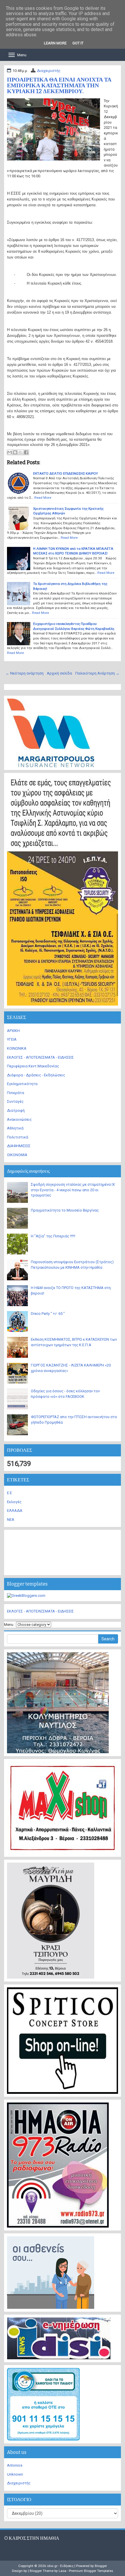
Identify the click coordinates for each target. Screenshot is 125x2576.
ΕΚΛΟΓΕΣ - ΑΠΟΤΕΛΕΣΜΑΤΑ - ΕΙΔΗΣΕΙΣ (40, 1057)
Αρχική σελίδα (59, 673)
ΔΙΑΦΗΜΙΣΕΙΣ (19, 1146)
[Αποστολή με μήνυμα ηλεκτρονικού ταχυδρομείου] (10, 452)
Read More (43, 498)
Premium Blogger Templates (91, 2571)
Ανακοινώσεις (19, 1119)
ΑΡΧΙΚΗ (13, 1031)
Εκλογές (14, 1502)
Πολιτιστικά (18, 1137)
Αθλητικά (15, 1128)
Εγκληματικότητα (22, 1084)
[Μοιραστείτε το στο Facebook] (26, 452)
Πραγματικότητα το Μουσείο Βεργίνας (65, 1210)
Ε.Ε (9, 1493)
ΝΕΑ (11, 1520)
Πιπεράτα (16, 1093)
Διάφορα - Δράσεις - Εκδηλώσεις (36, 1075)
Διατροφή (16, 1110)
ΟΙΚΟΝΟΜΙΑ (17, 1155)
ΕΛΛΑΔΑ (15, 1511)
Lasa (63, 2571)
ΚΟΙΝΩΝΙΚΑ (17, 1048)
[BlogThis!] (15, 452)
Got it (78, 43)
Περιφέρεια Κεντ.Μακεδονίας (33, 1066)
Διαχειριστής (49, 71)
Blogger (101, 2566)
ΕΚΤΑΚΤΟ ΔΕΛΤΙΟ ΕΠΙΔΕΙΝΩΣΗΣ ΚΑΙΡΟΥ (66, 473)
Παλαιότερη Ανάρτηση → (97, 673)
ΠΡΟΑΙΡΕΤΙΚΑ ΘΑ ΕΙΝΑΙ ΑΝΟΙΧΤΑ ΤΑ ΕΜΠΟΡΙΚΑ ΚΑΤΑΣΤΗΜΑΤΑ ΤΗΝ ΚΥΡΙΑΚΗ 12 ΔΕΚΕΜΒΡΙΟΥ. (59, 85)
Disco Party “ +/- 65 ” (48, 1314)
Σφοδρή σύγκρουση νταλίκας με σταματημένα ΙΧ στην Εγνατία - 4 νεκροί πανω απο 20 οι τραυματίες (73, 1190)
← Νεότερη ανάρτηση (25, 673)
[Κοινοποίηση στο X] (21, 452)
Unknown (15, 2474)
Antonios (15, 2465)
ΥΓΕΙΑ (12, 1039)
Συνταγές (15, 1101)
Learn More (55, 43)
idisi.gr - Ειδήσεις (60, 2566)
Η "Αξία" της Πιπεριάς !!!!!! (53, 1236)
